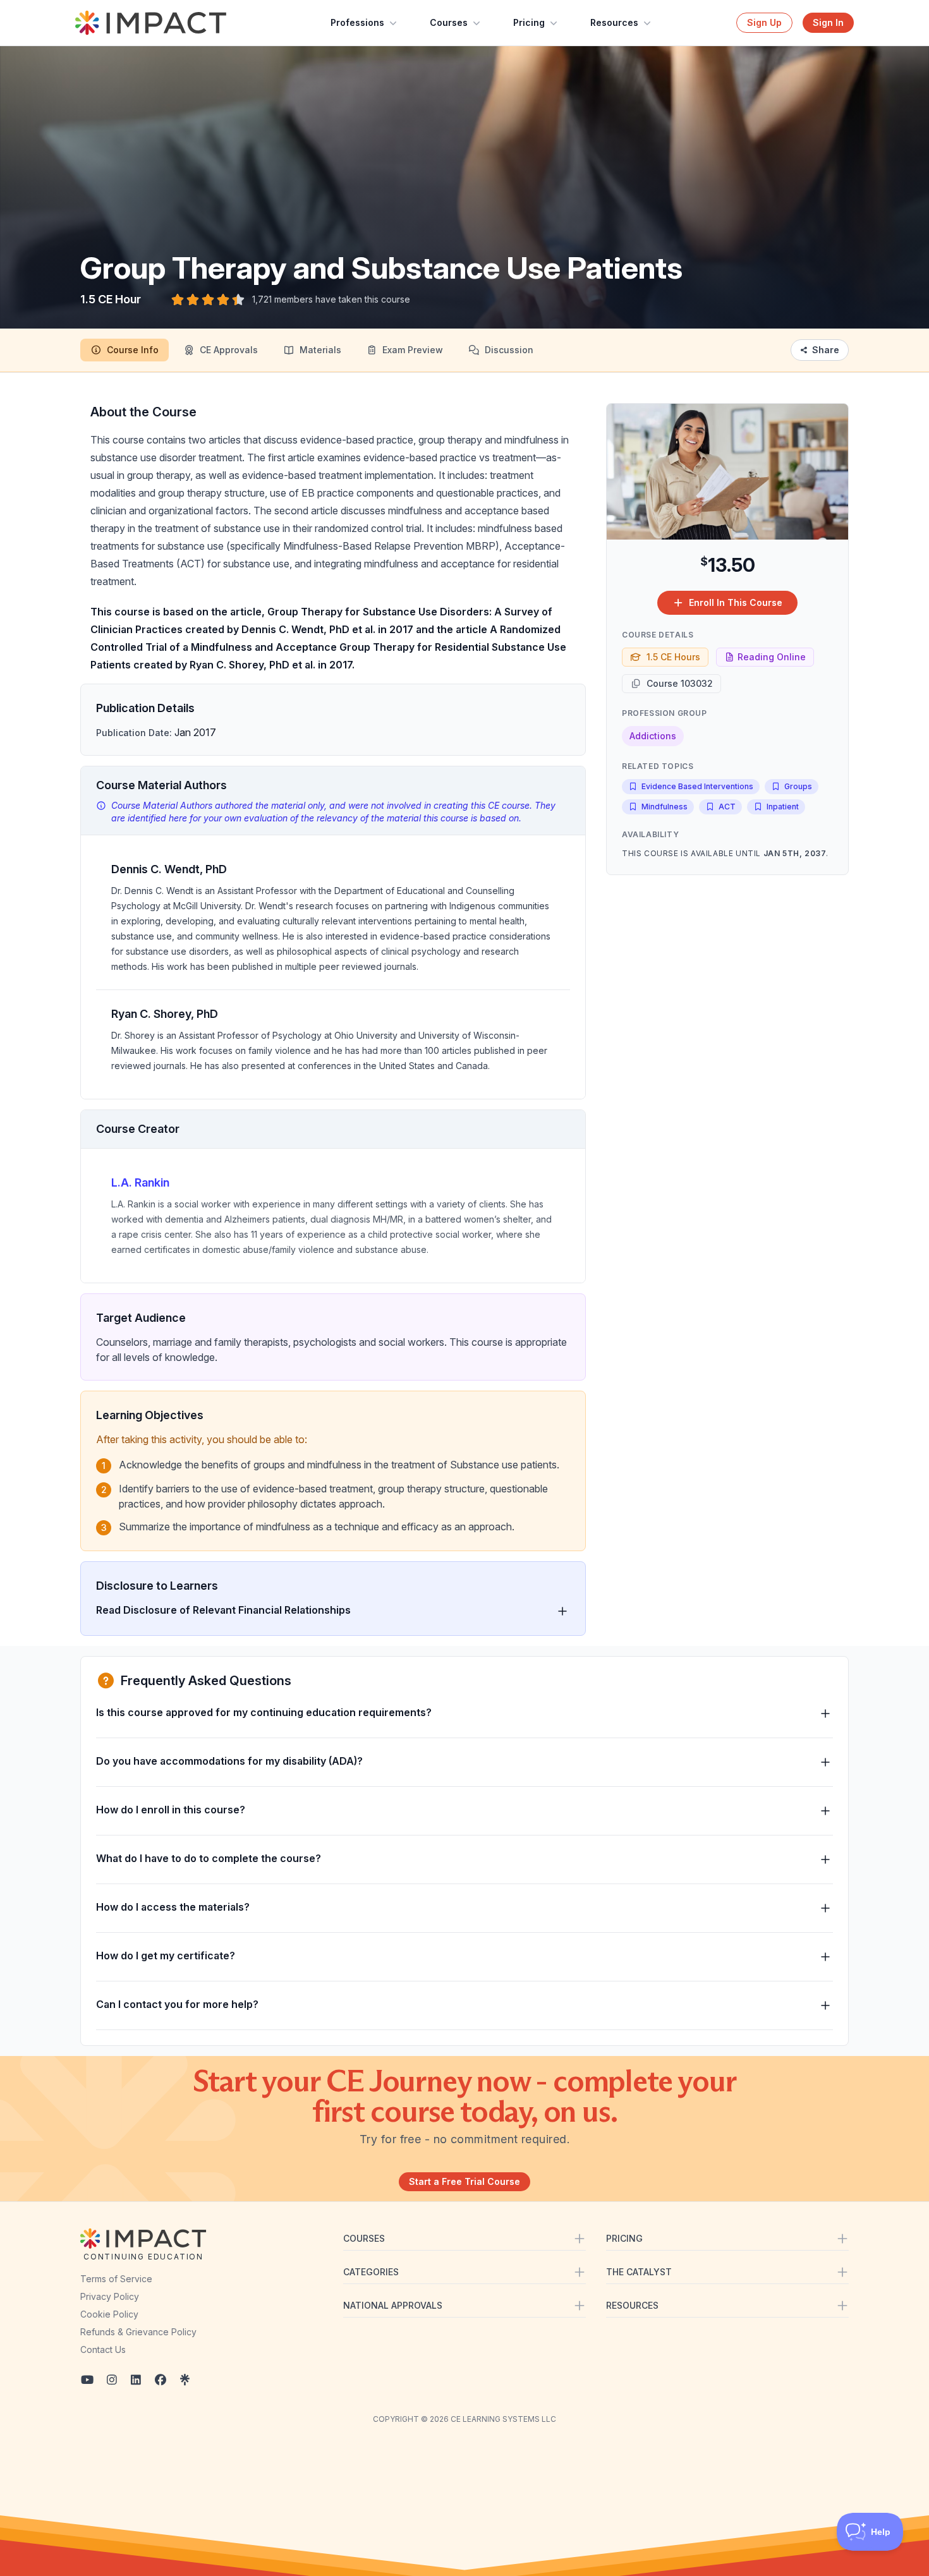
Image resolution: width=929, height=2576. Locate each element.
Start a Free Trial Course (464, 2181)
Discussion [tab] (509, 350)
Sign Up (764, 22)
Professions (357, 22)
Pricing (529, 22)
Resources (614, 22)
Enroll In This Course (736, 602)
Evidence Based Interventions (697, 786)
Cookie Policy (109, 2314)
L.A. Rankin (140, 1182)
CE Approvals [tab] (229, 350)
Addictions (653, 736)
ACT (727, 807)
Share (826, 350)
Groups (798, 786)
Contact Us (103, 2349)
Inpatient (783, 807)
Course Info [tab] (133, 350)
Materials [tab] (320, 350)
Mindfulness (665, 807)
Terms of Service (116, 2279)
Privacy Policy (110, 2296)
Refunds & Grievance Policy (138, 2332)
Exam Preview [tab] (413, 350)
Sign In (828, 22)
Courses (449, 22)
